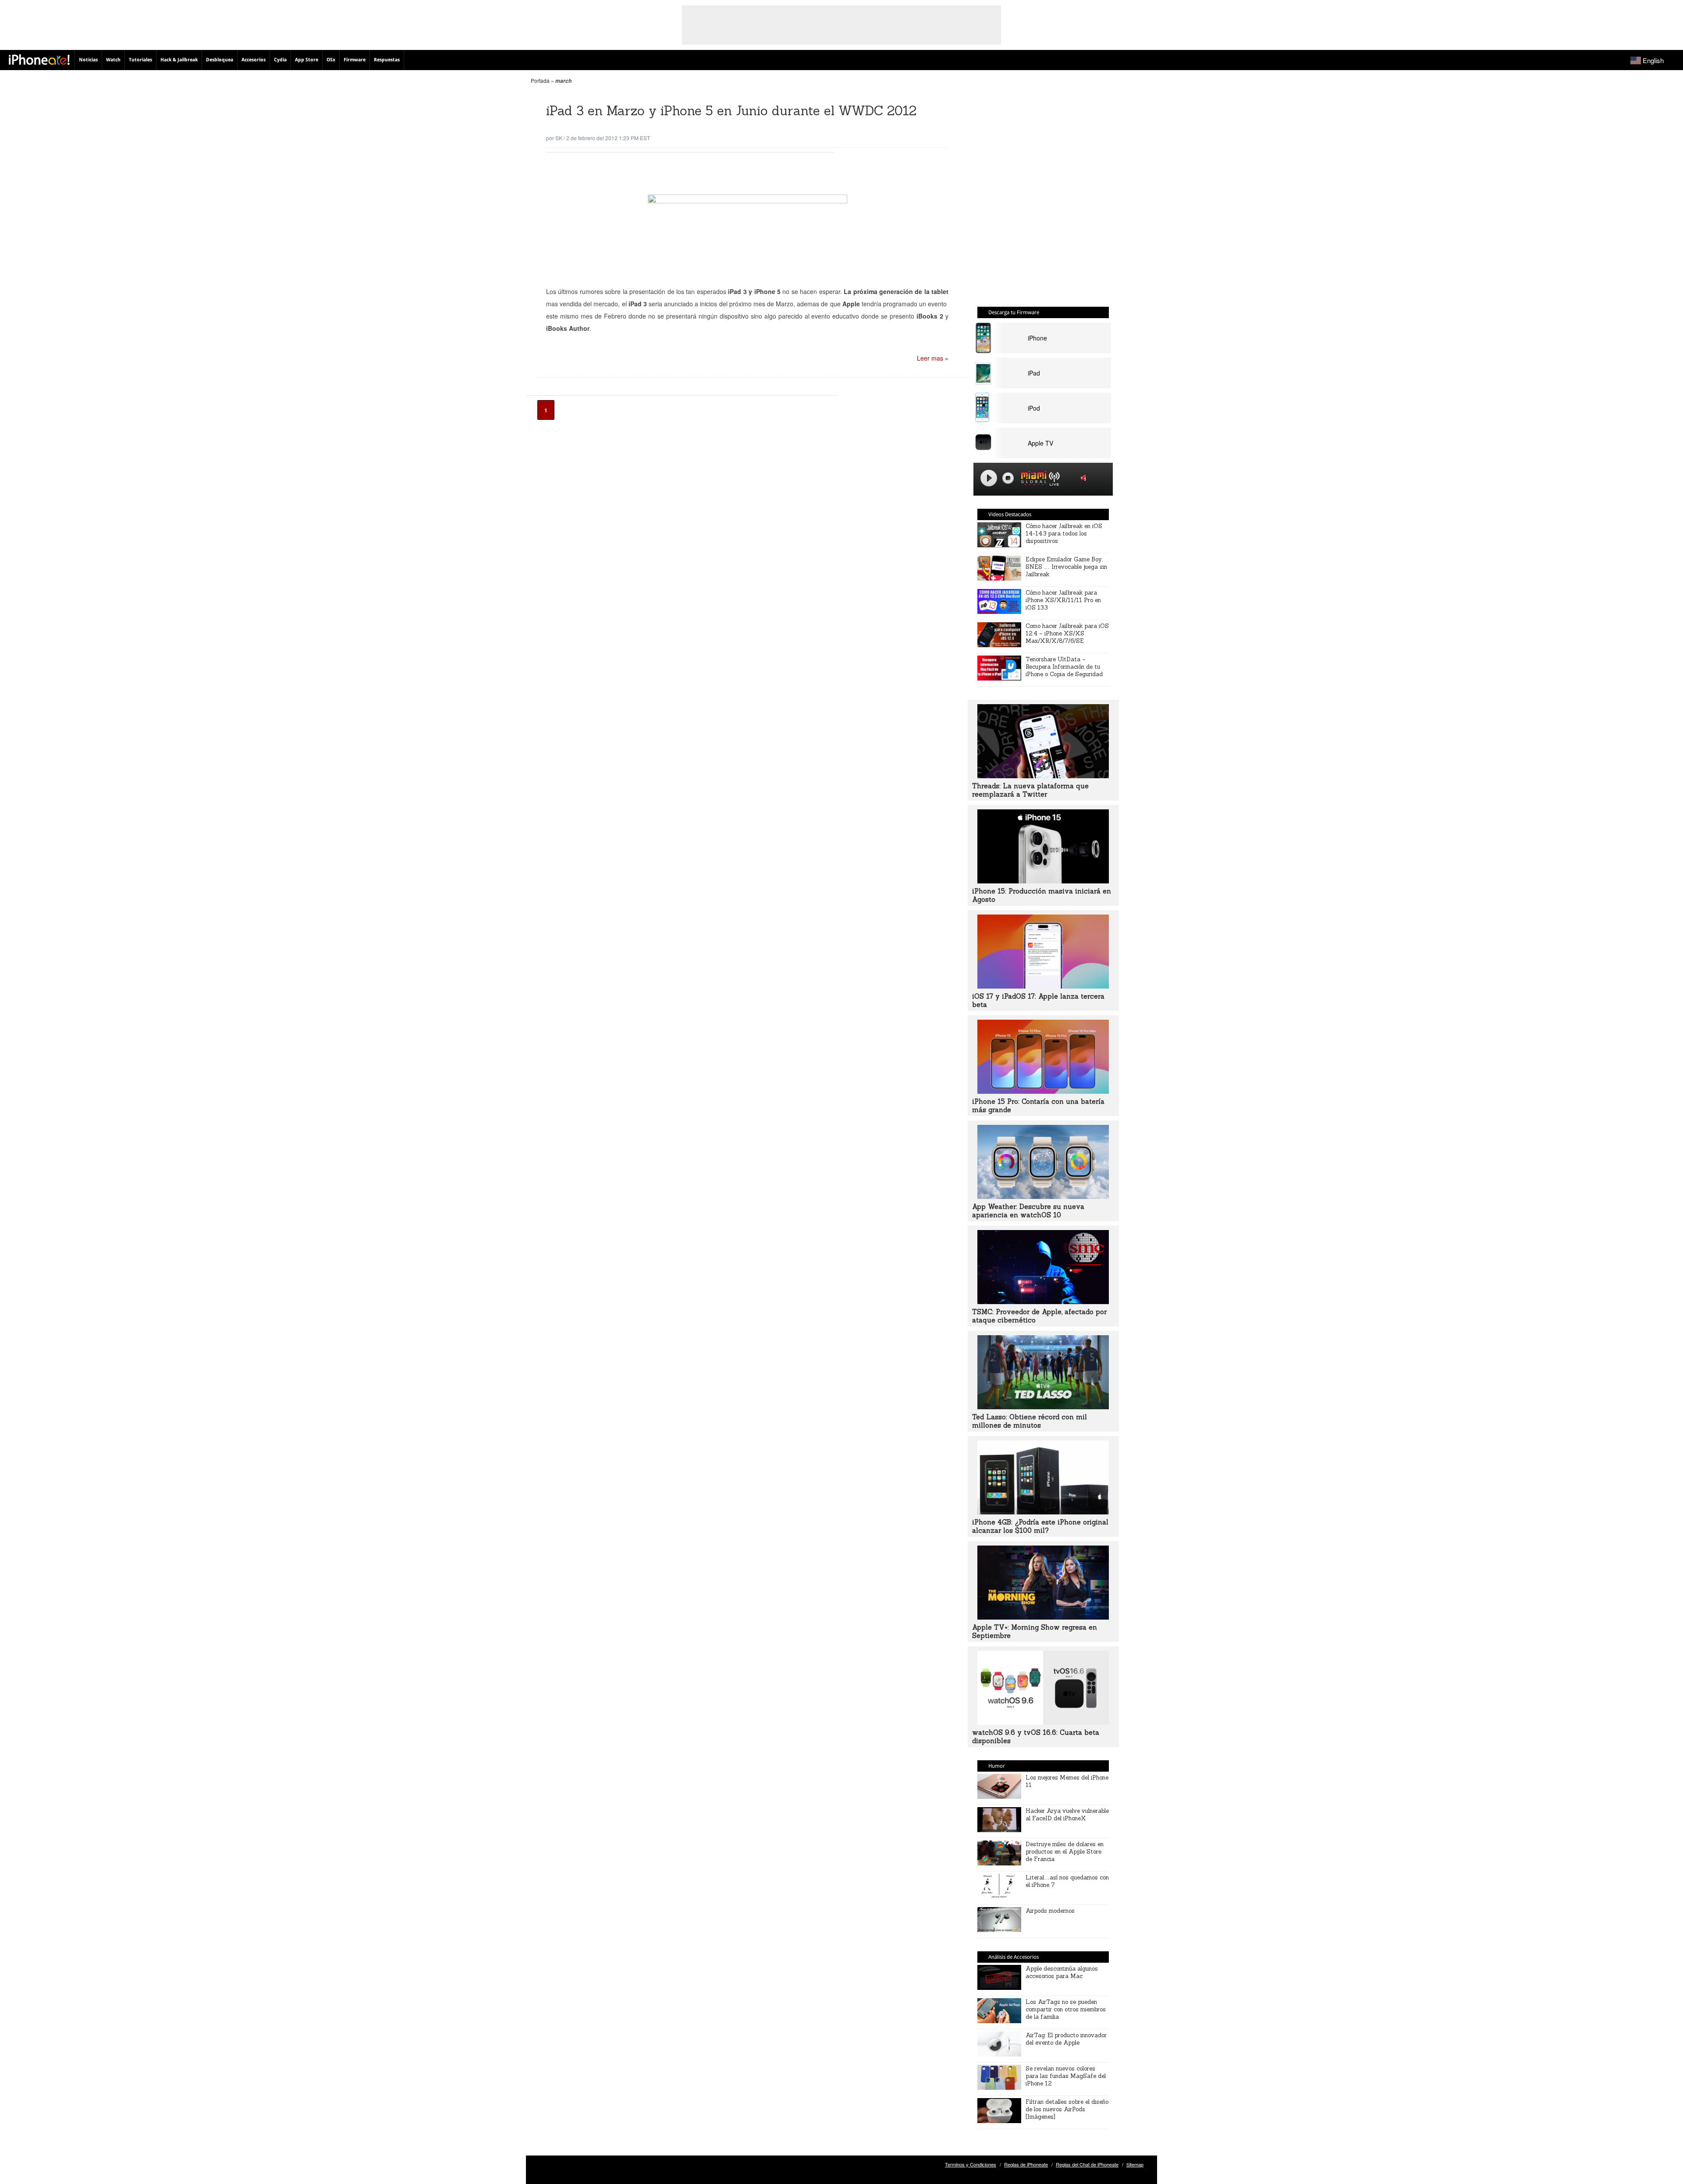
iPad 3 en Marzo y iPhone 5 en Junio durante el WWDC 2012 (731, 111)
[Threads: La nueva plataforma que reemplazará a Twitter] (1043, 776)
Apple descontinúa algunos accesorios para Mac (1062, 1972)
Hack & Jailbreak (179, 60)
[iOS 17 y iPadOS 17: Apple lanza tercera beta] (1043, 986)
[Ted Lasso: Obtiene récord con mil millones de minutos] (1043, 1407)
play (989, 478)
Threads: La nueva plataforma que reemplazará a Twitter (1030, 790)
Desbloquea (220, 60)
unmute (1085, 478)
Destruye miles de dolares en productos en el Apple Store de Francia (1065, 1852)
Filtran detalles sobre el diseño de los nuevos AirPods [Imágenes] (1067, 2109)
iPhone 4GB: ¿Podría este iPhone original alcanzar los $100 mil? (1040, 1526)
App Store (307, 60)
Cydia (280, 60)
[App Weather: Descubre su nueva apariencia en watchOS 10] (1043, 1196)
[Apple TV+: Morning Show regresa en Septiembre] (1043, 1617)
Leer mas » (933, 358)
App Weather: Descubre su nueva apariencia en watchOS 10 (1028, 1211)
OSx (331, 60)
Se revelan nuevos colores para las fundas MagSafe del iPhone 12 (1066, 2076)
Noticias (88, 60)
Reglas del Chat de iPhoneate (1087, 2164)
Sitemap (1135, 2164)
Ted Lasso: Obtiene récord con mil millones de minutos (1030, 1421)
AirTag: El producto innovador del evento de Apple (1066, 2039)
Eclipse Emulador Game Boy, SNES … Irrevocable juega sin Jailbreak (1066, 567)
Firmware (355, 60)
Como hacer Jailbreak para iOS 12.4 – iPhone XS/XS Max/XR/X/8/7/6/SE (1067, 633)
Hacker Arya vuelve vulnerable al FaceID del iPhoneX (1067, 1815)
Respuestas (387, 60)
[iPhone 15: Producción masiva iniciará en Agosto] (1043, 881)
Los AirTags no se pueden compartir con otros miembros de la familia (1066, 2009)
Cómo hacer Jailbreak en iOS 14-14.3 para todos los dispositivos (1064, 534)
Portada (540, 80)
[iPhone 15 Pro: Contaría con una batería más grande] (1043, 1091)
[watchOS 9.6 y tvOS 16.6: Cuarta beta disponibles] (1043, 1722)
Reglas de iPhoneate (1026, 2164)
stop (1008, 478)
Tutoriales (140, 60)
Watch (113, 60)
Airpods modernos (1050, 1911)
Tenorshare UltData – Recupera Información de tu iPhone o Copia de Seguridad (1064, 667)
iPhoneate (39, 60)
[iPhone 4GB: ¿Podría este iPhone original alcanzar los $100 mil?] (1043, 1512)
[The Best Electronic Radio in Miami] (1032, 480)
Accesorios (254, 60)
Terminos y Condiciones (971, 2164)
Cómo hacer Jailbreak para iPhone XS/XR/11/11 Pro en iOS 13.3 (1063, 600)
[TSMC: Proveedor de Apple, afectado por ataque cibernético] (1043, 1301)
